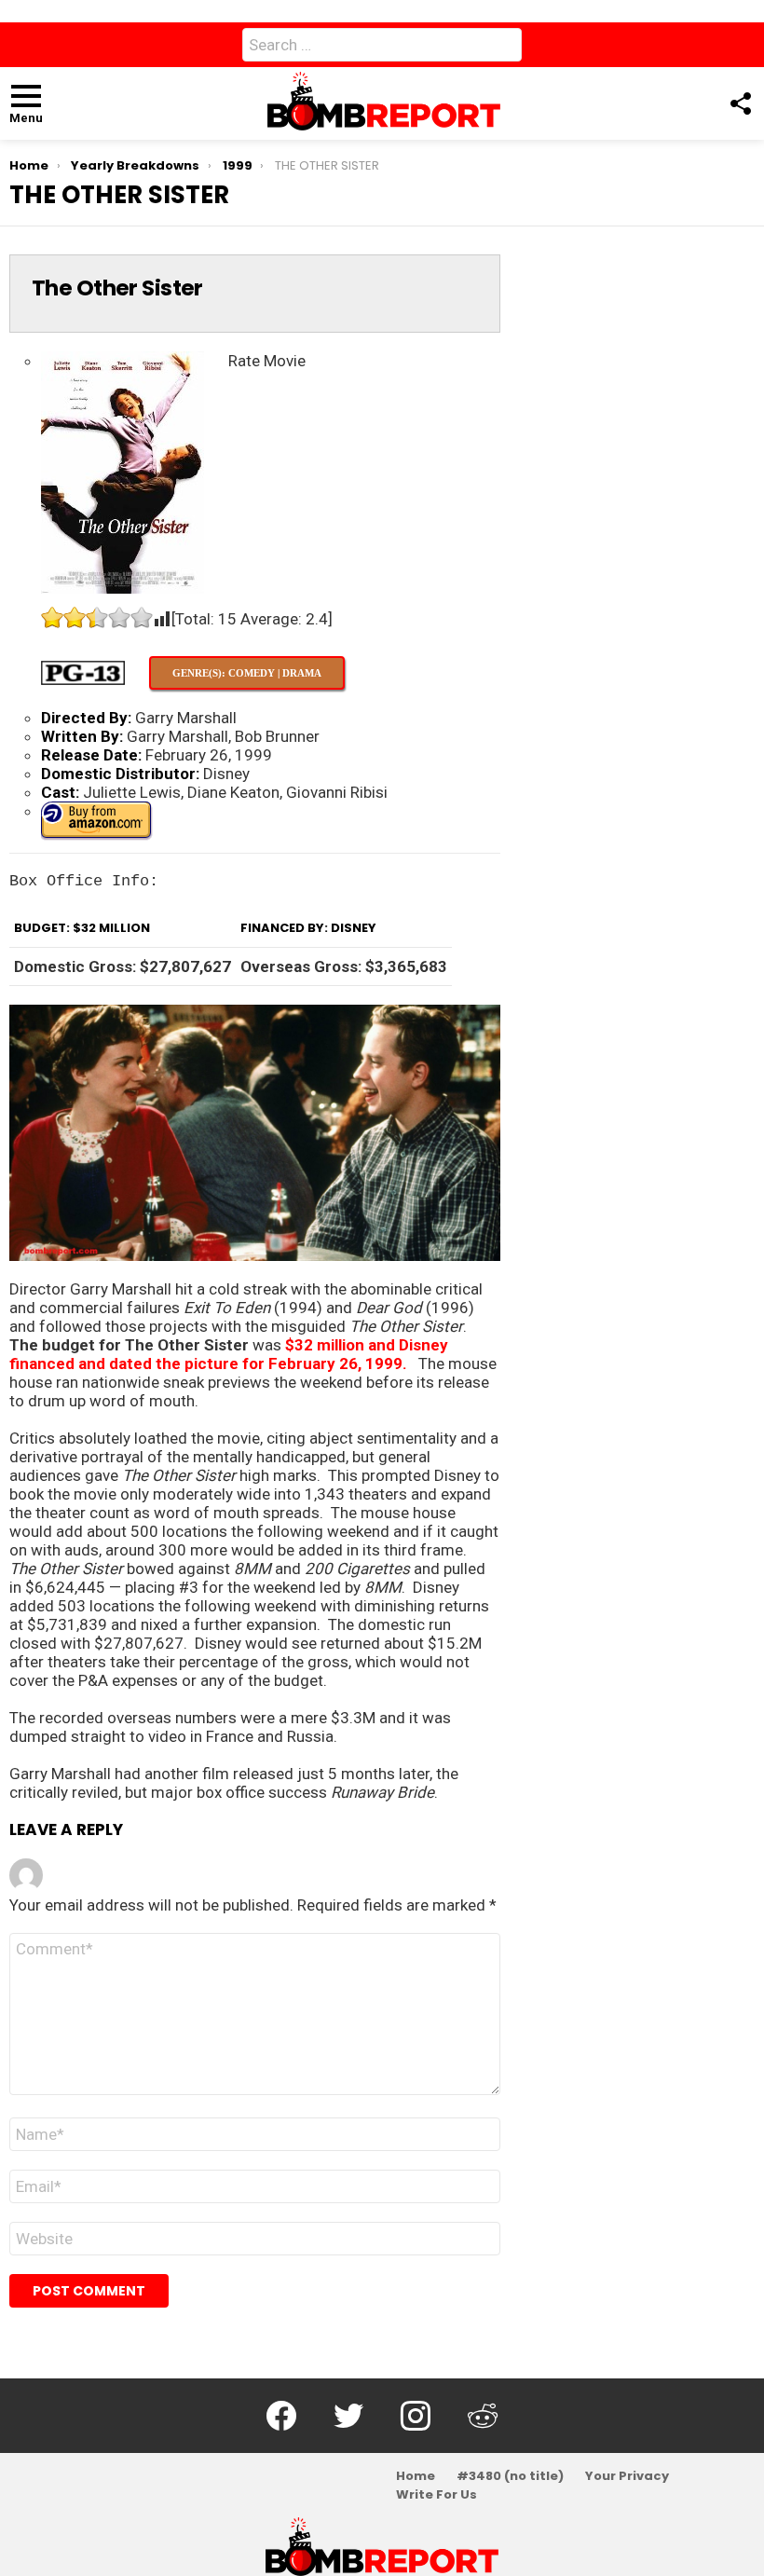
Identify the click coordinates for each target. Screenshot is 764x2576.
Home (416, 2476)
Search (503, 48)
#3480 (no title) (510, 2476)
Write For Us (437, 2495)
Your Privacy (627, 2476)
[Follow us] (740, 103)
